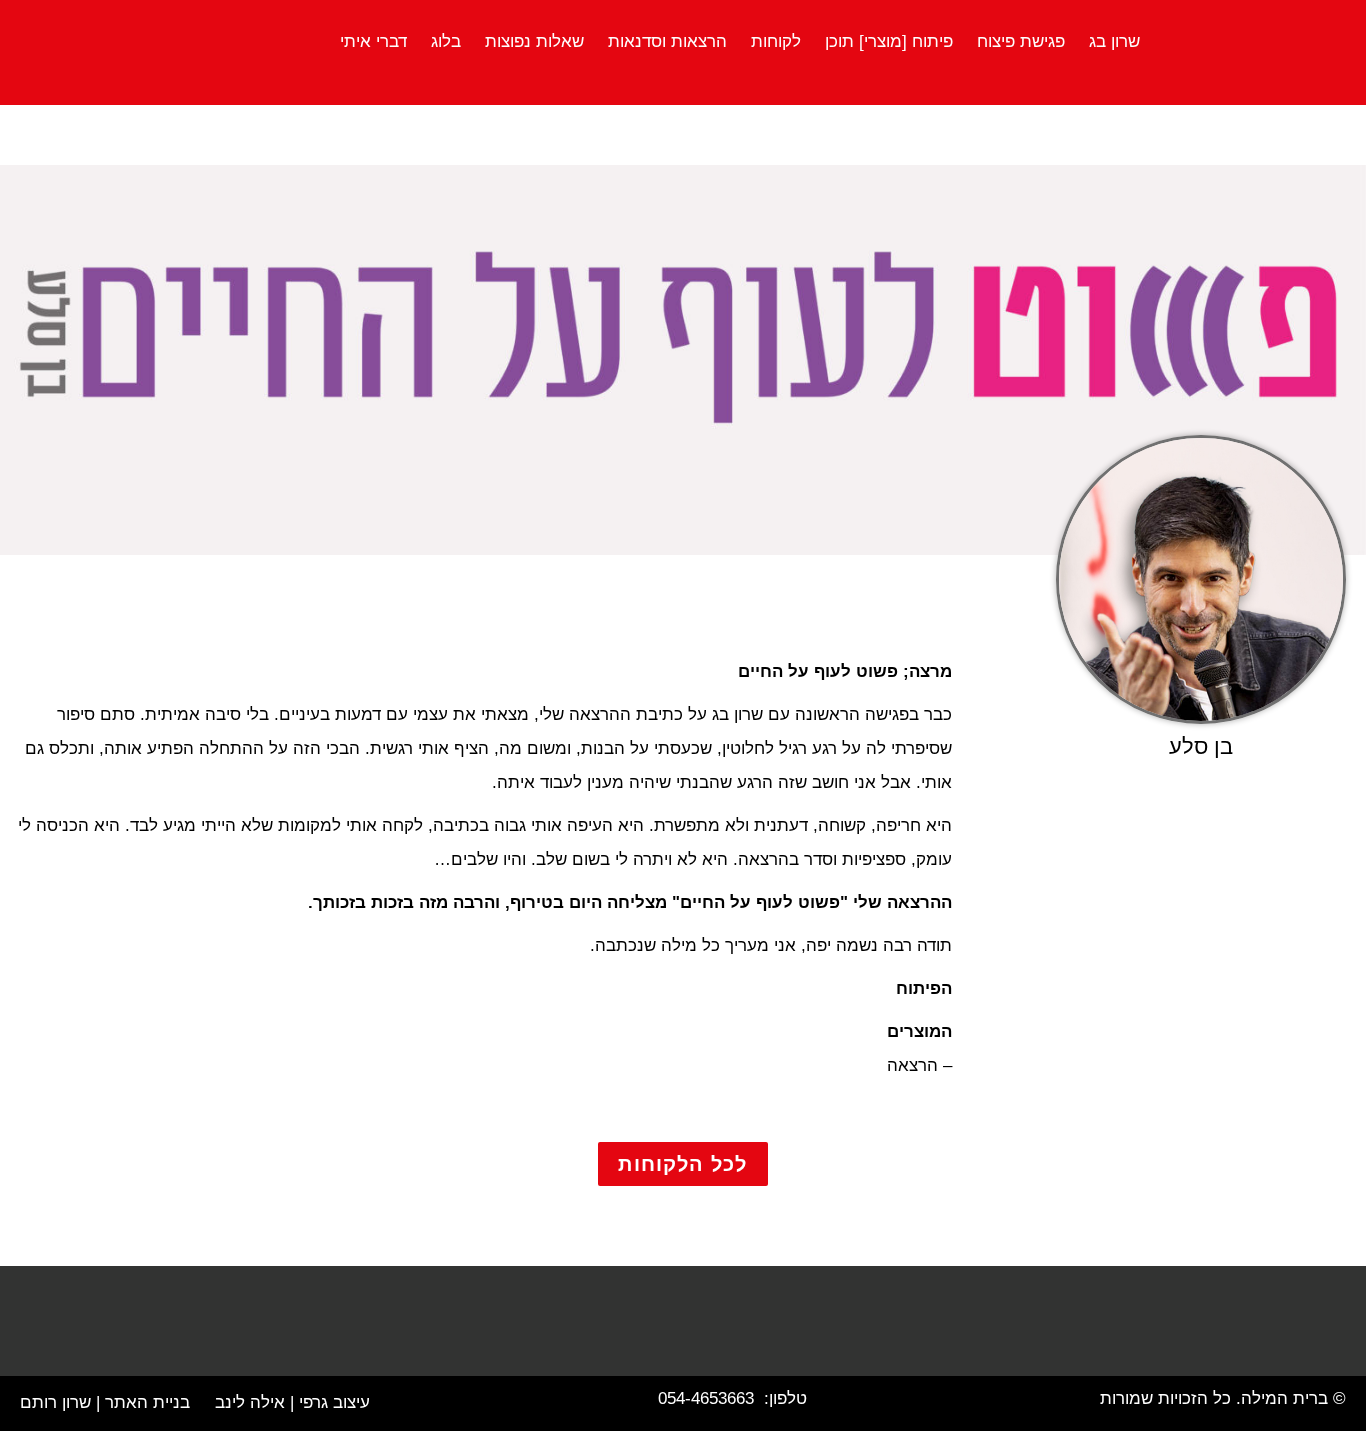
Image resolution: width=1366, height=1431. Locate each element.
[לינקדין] (644, 1331)
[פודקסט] (567, 1331)
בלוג (446, 41)
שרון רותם (55, 1402)
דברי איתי (373, 41)
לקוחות (776, 41)
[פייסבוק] (798, 1331)
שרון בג (1114, 41)
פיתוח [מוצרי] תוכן (889, 41)
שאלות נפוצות (534, 41)
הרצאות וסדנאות (667, 41)
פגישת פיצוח (1021, 41)
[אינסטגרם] (721, 1331)
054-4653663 (706, 1398)
